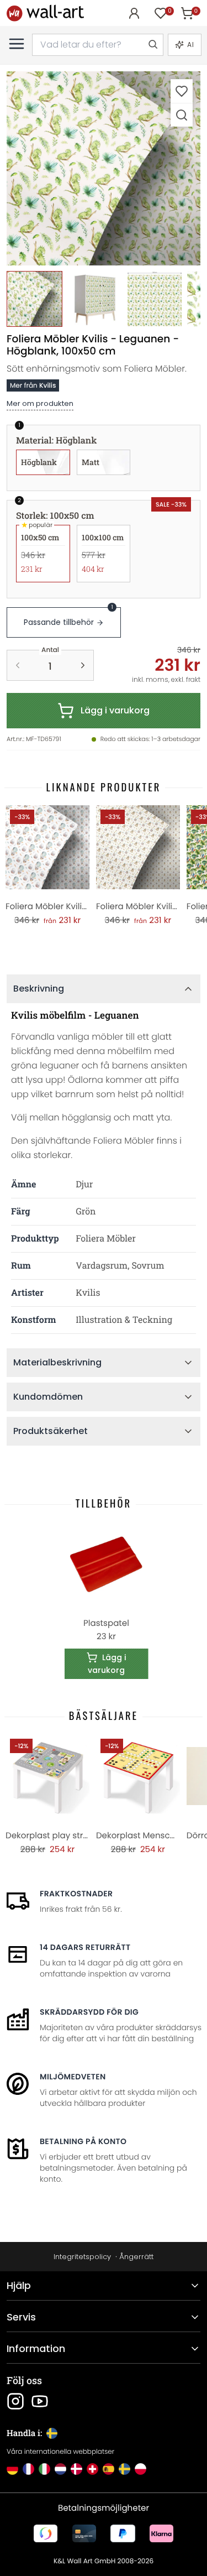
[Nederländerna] (60, 2469)
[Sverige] (124, 2469)
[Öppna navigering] (17, 44)
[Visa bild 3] (155, 299)
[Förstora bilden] (182, 115)
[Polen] (140, 2469)
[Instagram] (15, 2401)
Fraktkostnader (76, 1894)
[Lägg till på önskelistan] (182, 91)
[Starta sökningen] (152, 45)
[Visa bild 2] (95, 299)
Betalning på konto (83, 2141)
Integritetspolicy (82, 2257)
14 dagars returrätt (85, 1947)
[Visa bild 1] (34, 299)
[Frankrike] (28, 2469)
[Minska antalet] (18, 665)
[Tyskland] (12, 2469)
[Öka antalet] (83, 665)
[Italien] (44, 2469)
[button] (104, 168)
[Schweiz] (92, 2469)
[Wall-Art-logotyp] (45, 13)
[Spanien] (108, 2469)
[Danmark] (76, 2469)
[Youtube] (40, 2401)
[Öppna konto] (134, 13)
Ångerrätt (136, 2257)
